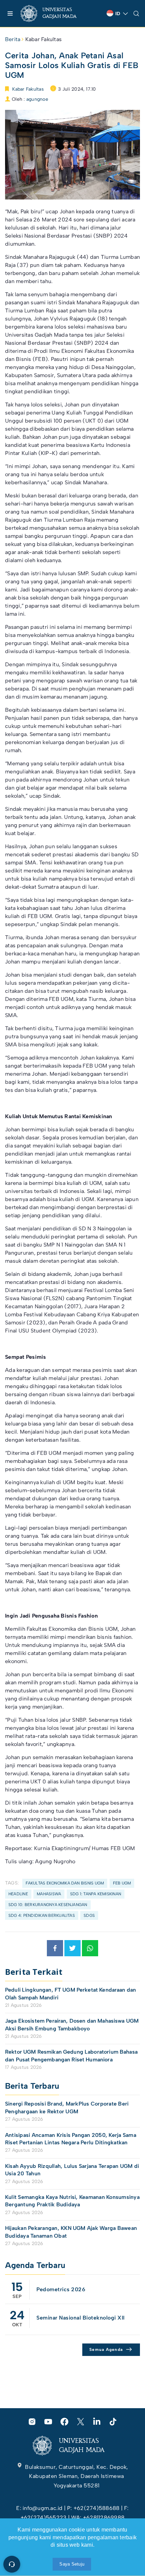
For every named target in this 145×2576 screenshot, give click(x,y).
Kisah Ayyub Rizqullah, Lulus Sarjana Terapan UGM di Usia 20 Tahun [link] (72, 2170)
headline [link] (18, 1894)
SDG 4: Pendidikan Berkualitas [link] (42, 1915)
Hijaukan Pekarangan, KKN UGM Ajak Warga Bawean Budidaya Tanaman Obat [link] (71, 2232)
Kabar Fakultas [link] (43, 39)
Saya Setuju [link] (72, 2564)
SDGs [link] (89, 1915)
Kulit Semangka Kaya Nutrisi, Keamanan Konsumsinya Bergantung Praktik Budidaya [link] (72, 2201)
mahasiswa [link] (49, 1894)
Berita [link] (13, 39)
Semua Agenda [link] (106, 2350)
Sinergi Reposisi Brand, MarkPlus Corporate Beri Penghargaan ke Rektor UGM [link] (67, 2107)
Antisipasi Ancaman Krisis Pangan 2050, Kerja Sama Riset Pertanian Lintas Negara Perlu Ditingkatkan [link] (71, 2139)
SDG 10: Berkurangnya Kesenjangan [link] (48, 1905)
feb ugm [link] (122, 1883)
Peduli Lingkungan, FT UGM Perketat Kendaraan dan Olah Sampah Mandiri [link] (70, 1994)
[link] (54, 13)
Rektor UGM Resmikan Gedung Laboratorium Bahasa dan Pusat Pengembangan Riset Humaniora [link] (71, 2056)
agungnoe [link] (37, 99)
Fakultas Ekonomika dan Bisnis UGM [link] (65, 1883)
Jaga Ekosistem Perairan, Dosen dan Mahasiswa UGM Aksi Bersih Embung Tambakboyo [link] (72, 2025)
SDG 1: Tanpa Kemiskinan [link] (96, 1894)
